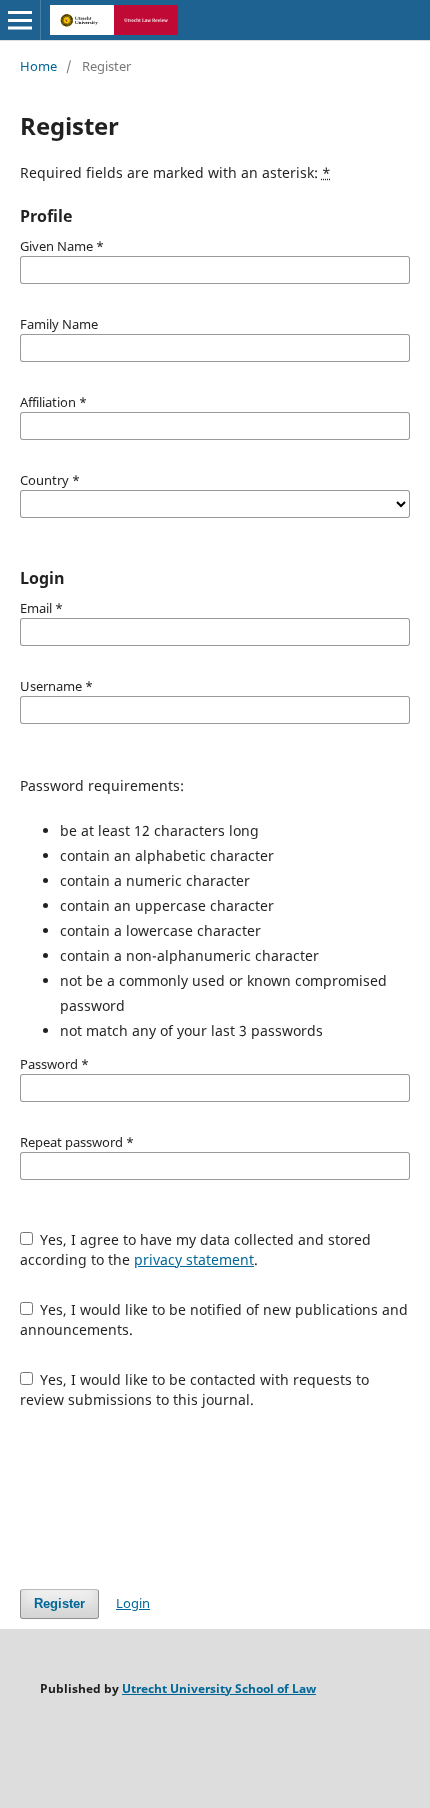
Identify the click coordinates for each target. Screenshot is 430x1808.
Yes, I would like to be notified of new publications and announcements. (214, 1319)
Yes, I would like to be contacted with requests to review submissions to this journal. (195, 1389)
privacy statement (194, 1259)
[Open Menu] (20, 20)
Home (38, 66)
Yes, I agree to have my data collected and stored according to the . (196, 1249)
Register (59, 1603)
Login (133, 1603)
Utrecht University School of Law (219, 1688)
